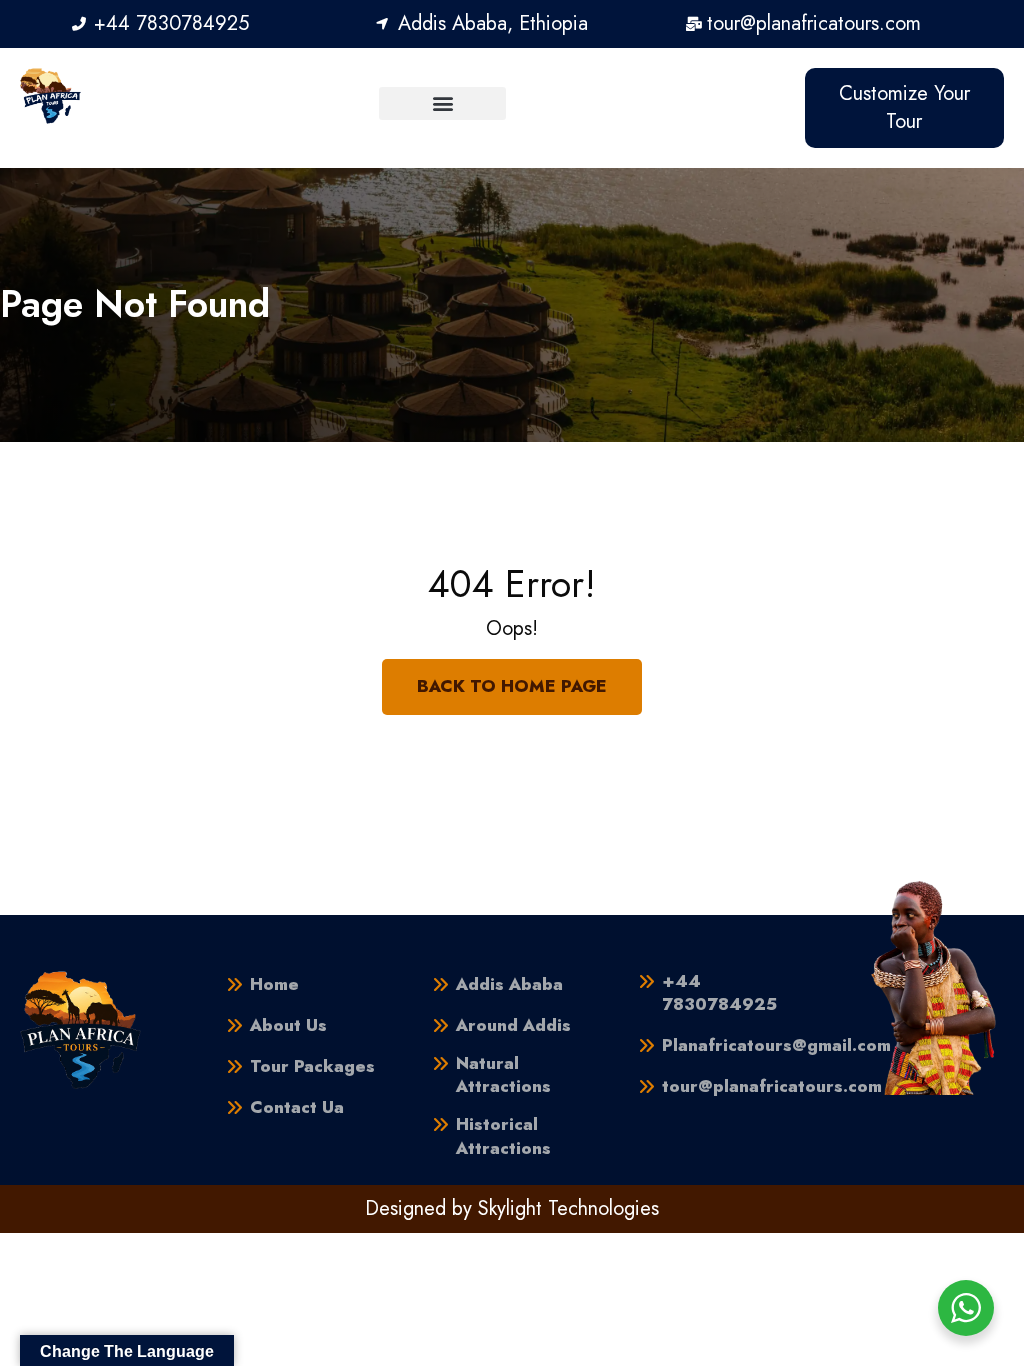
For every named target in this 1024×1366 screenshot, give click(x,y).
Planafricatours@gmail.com (776, 1045)
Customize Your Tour (904, 107)
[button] (442, 103)
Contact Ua (297, 1107)
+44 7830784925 (719, 993)
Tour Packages (312, 1066)
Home (274, 984)
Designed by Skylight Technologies (512, 1208)
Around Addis (513, 1025)
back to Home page (512, 686)
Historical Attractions (503, 1136)
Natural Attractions (503, 1075)
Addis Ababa (509, 984)
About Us (288, 1025)
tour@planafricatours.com (772, 1086)
